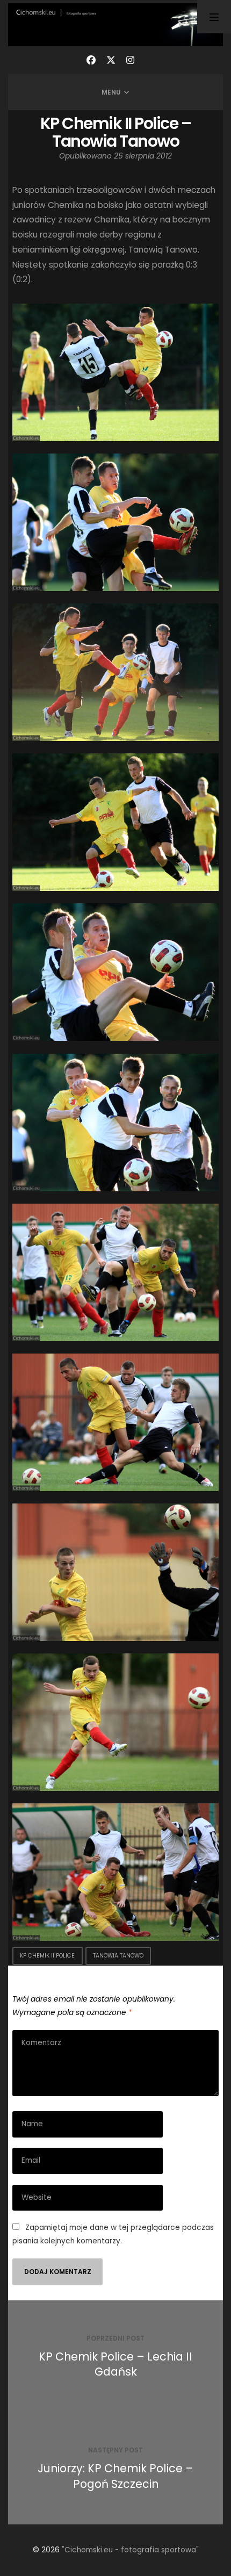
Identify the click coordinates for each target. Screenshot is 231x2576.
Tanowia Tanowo (118, 1956)
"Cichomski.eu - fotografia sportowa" (130, 2550)
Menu (111, 92)
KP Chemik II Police (47, 1956)
